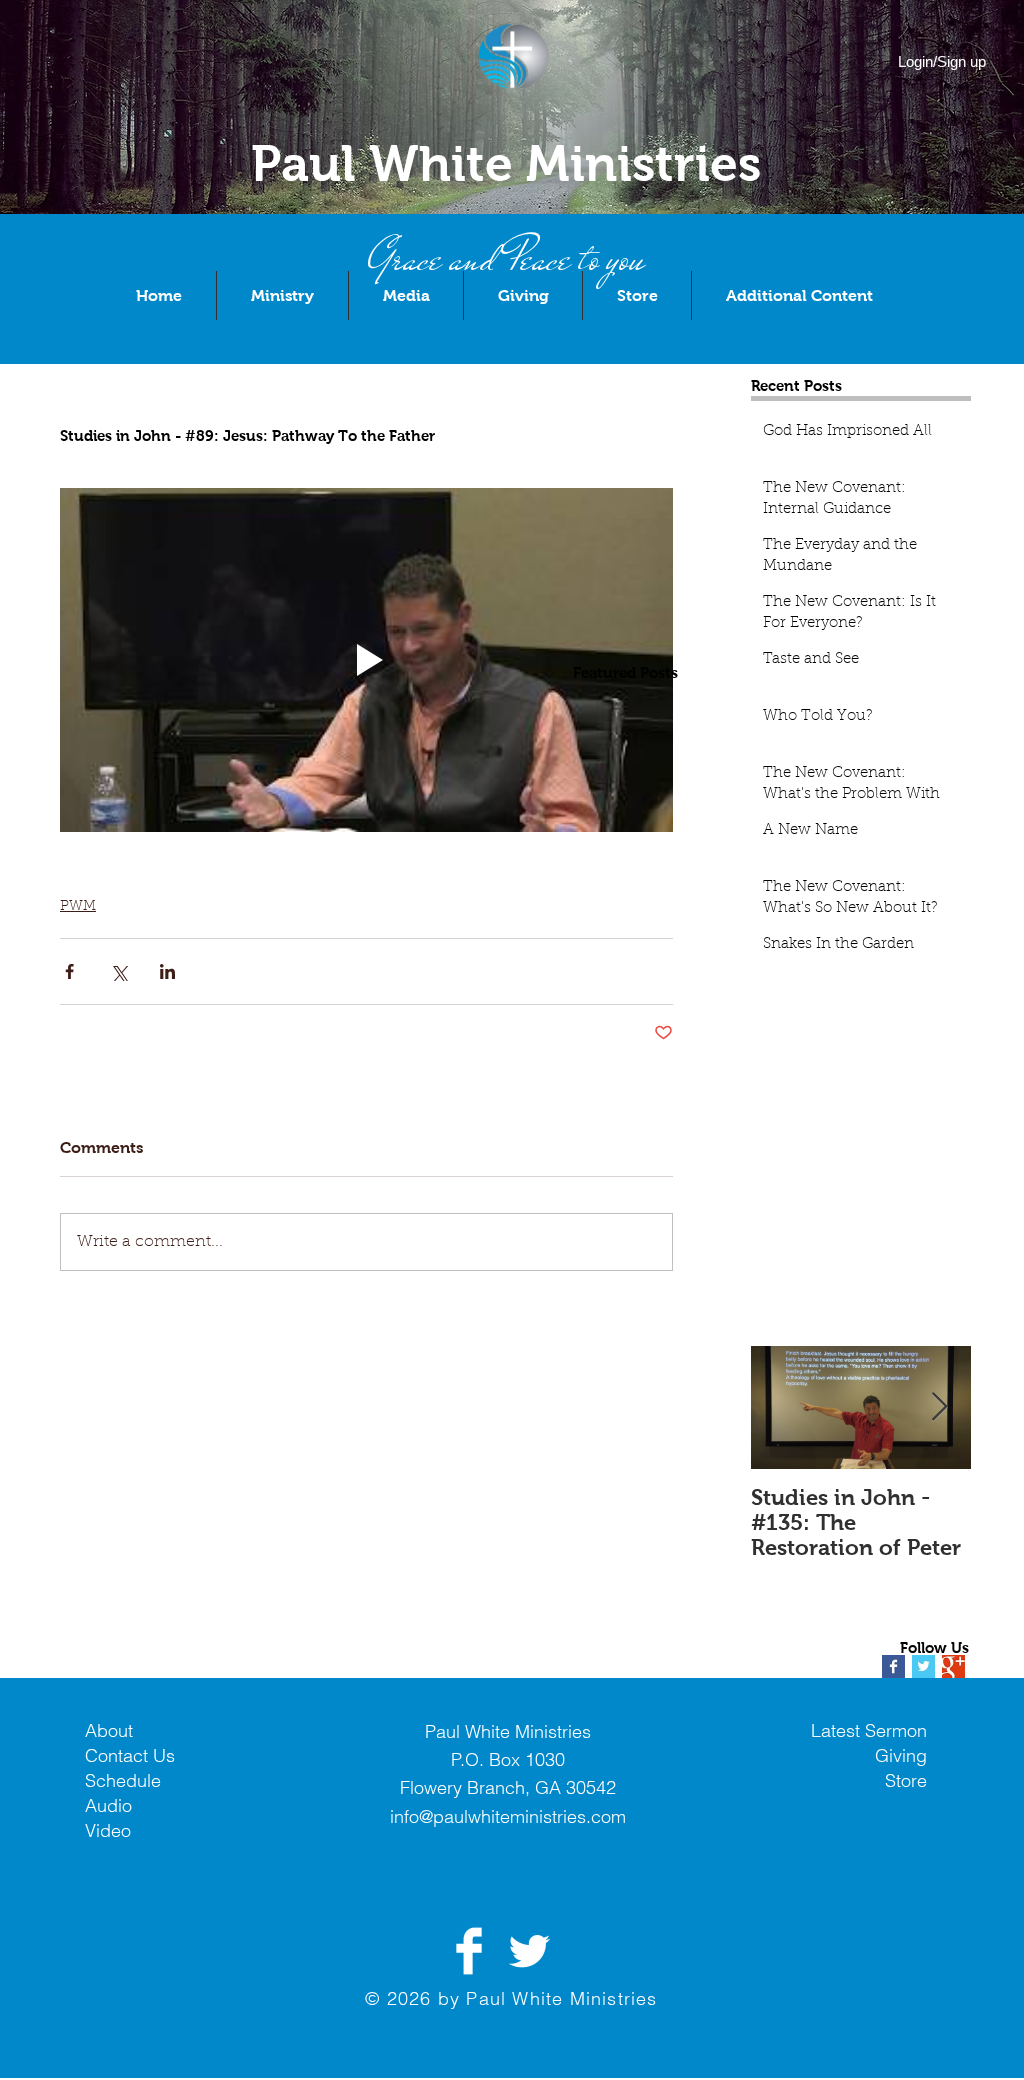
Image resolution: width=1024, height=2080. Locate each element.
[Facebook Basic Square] (893, 1666)
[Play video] (366, 660)
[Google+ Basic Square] (953, 1666)
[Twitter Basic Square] (923, 1666)
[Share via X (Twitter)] (118, 971)
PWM (78, 907)
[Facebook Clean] (469, 1951)
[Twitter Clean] (529, 1951)
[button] (282, 295)
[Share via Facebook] (69, 971)
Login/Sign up (942, 61)
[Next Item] (939, 1408)
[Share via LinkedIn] (167, 971)
